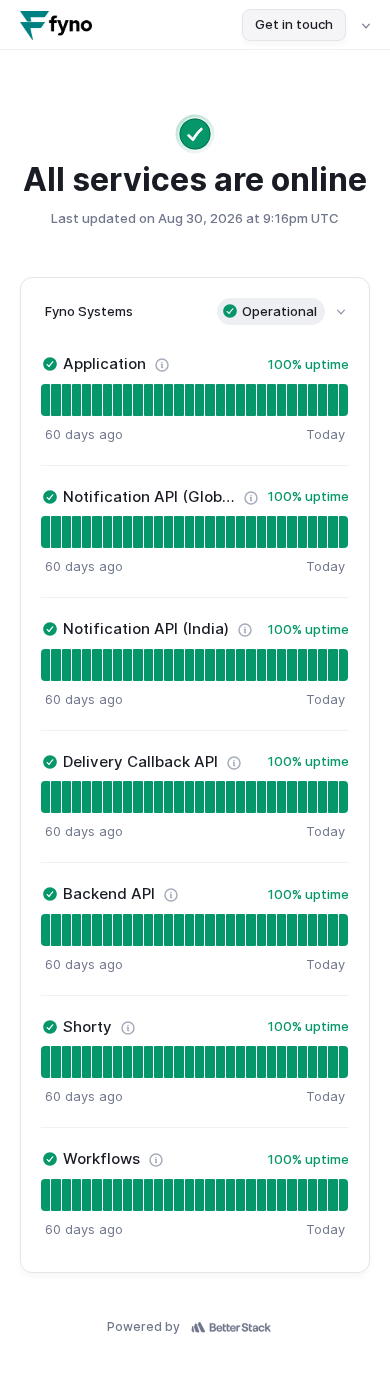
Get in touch (294, 24)
